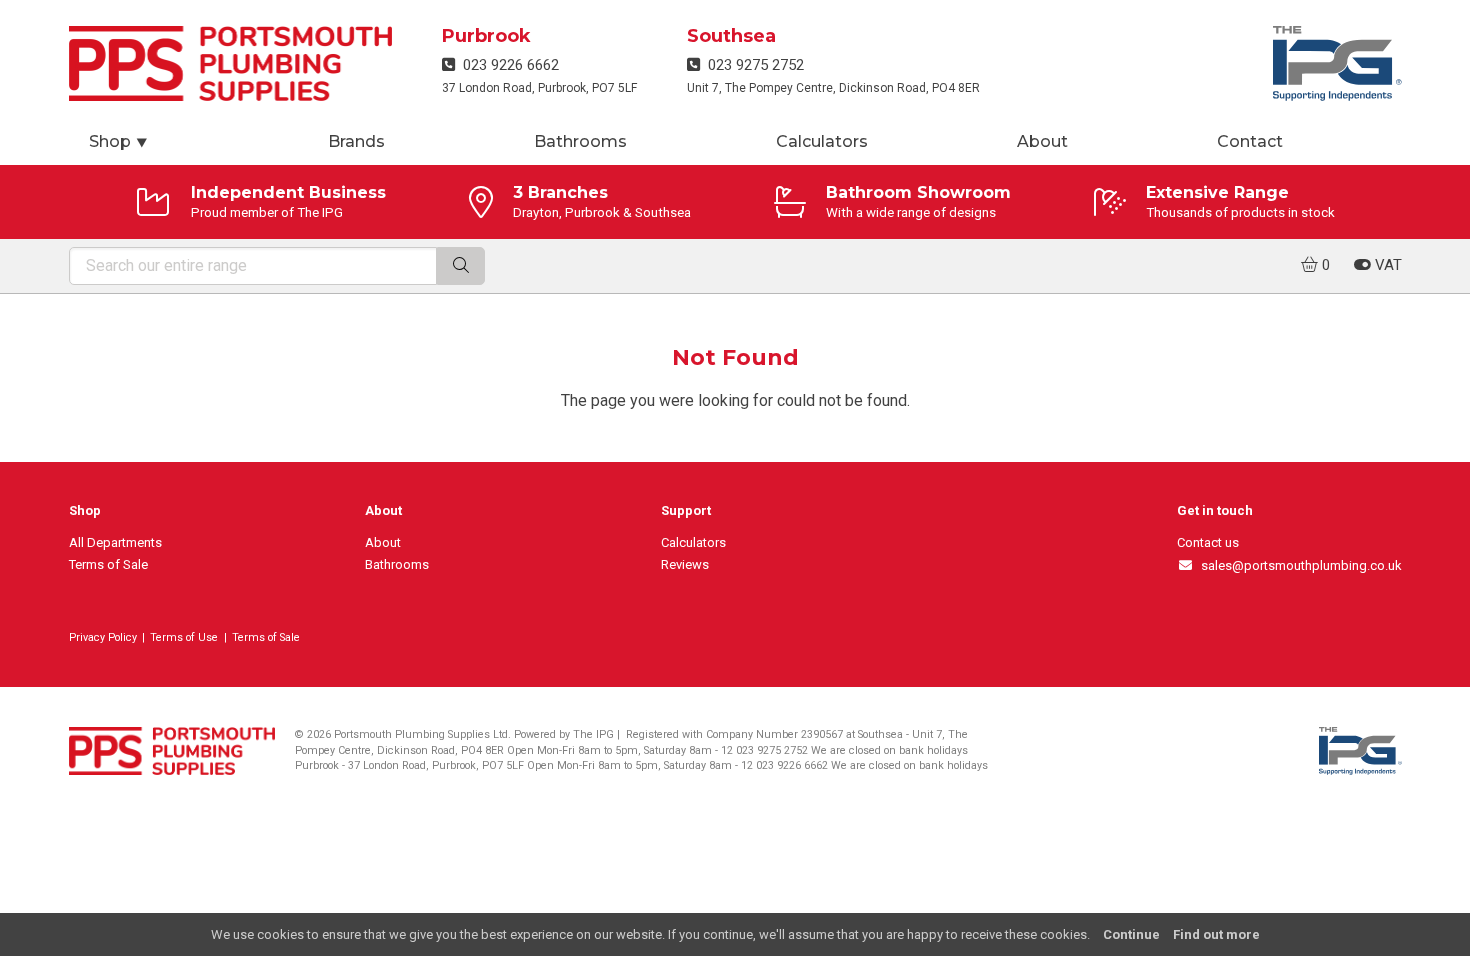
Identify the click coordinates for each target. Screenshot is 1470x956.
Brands (356, 141)
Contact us (1208, 542)
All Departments (115, 542)
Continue (1131, 934)
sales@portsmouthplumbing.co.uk (1297, 565)
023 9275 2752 (752, 65)
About (1042, 141)
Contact (1250, 141)
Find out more (1216, 934)
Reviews (685, 564)
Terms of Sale (108, 564)
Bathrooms (580, 141)
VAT (1386, 265)
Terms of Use (184, 637)
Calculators (822, 141)
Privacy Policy (103, 637)
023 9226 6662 (507, 65)
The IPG (593, 734)
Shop (119, 141)
